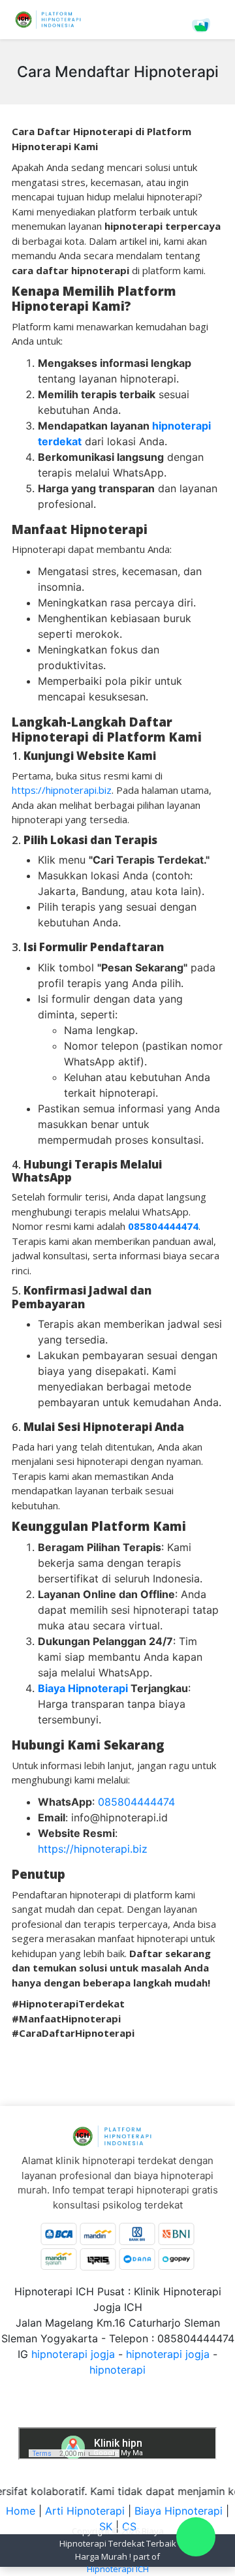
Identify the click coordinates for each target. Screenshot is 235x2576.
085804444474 (136, 1802)
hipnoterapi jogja (73, 2354)
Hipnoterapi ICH (118, 2569)
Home (21, 2511)
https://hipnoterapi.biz (62, 790)
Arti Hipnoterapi (85, 2511)
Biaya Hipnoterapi (179, 2511)
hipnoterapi (117, 2370)
